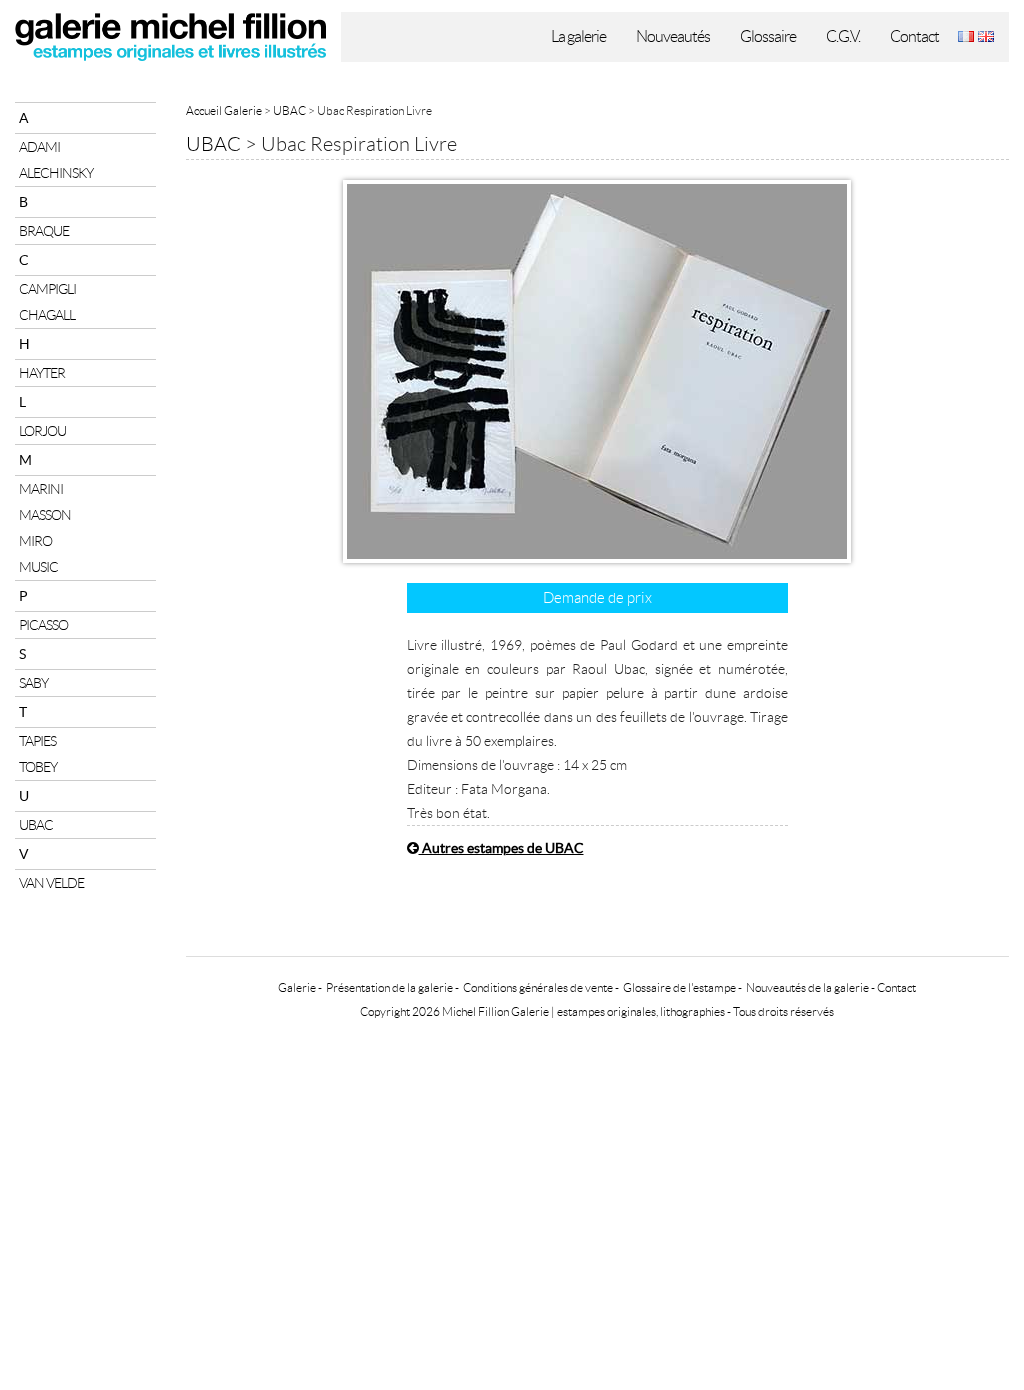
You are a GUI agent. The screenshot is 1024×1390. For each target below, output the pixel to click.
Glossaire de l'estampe (679, 987)
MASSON (45, 515)
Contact (914, 36)
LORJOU (42, 431)
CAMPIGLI (47, 289)
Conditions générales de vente (538, 987)
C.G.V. (843, 36)
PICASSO (43, 625)
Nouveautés (673, 36)
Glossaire (768, 36)
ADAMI (39, 147)
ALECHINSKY (56, 173)
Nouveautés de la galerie (807, 987)
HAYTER (42, 373)
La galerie (578, 36)
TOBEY (38, 767)
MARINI (41, 489)
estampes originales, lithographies (641, 1011)
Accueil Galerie (224, 110)
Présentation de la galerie (389, 987)
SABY (33, 683)
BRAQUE (44, 231)
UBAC (36, 825)
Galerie (297, 987)
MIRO (35, 541)
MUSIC (38, 567)
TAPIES (37, 741)
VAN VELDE (51, 883)
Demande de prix (597, 598)
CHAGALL (47, 315)
